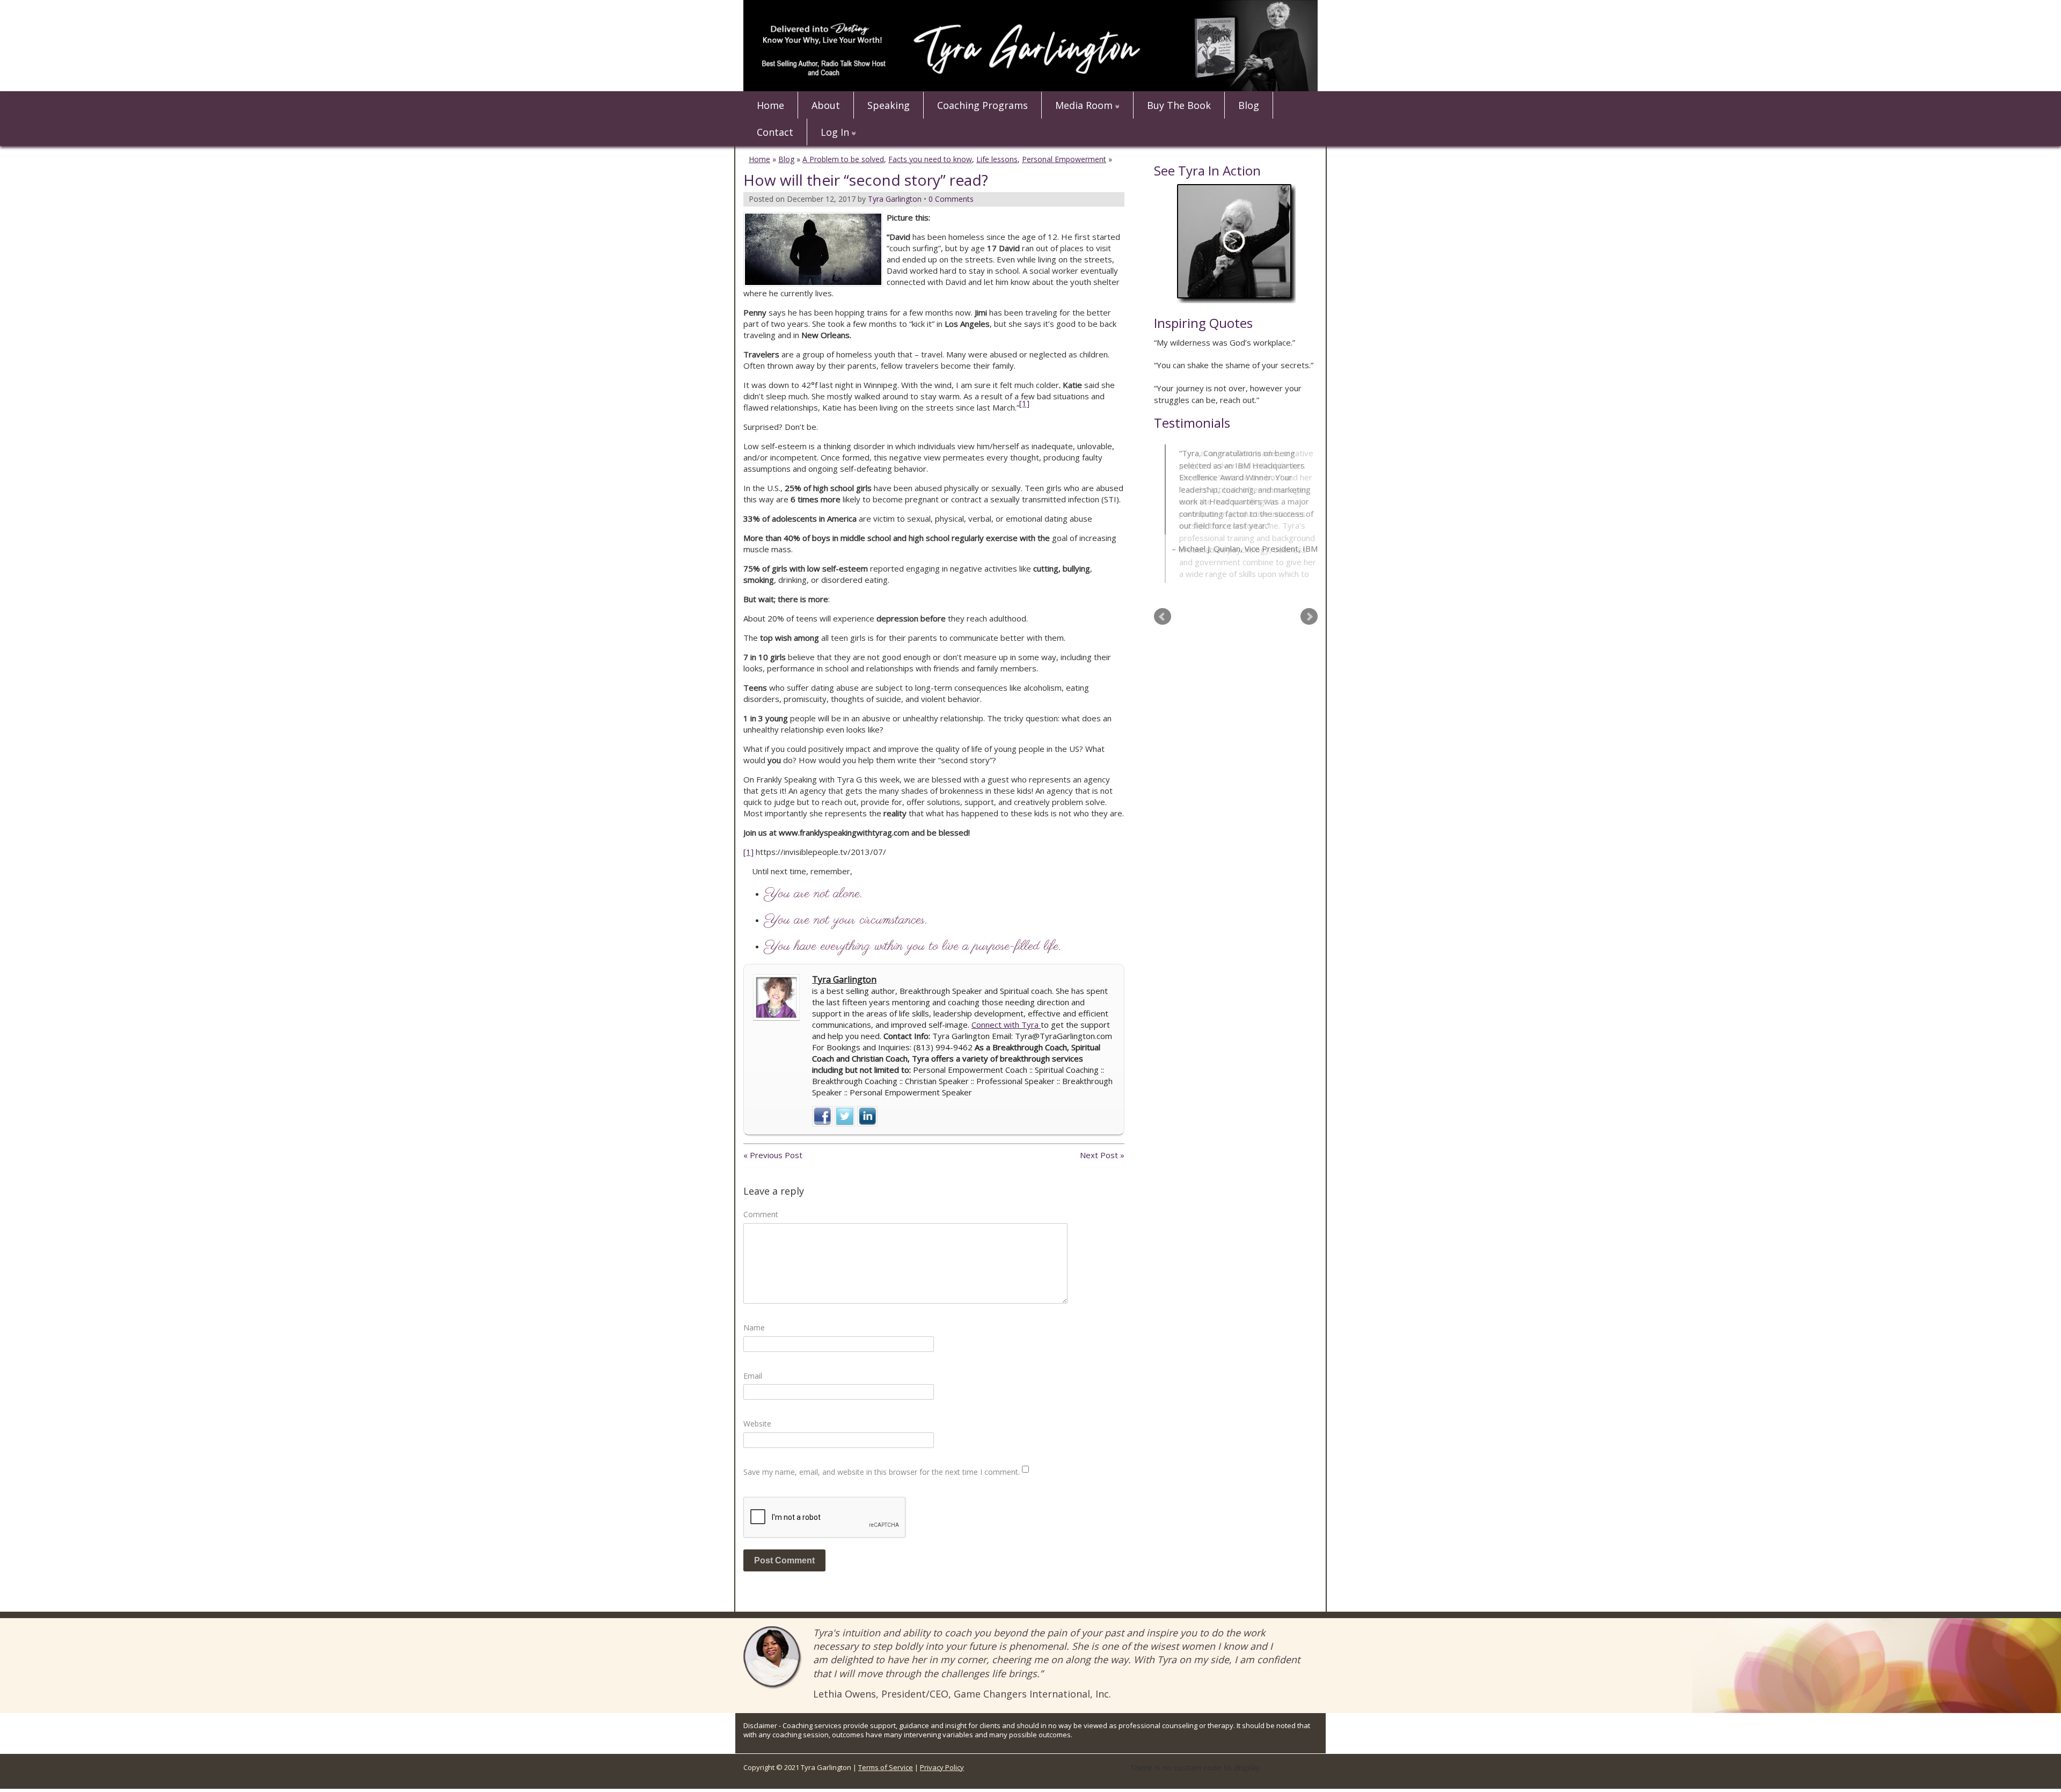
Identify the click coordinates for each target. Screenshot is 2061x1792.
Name (754, 1327)
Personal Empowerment (1064, 159)
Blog (1249, 105)
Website (757, 1424)
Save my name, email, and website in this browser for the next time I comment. (882, 1472)
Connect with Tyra (1006, 1025)
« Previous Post (773, 1155)
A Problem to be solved (843, 159)
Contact (775, 132)
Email (753, 1376)
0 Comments (951, 199)
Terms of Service (886, 1767)
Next (1309, 588)
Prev (1163, 588)
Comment (761, 1214)
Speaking (889, 105)
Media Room (1084, 105)
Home (770, 105)
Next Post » (1102, 1155)
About (826, 105)
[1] (748, 852)
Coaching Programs (982, 105)
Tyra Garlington (844, 979)
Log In (835, 132)
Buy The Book (1179, 105)
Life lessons (997, 159)
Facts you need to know (930, 159)
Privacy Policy (942, 1767)
